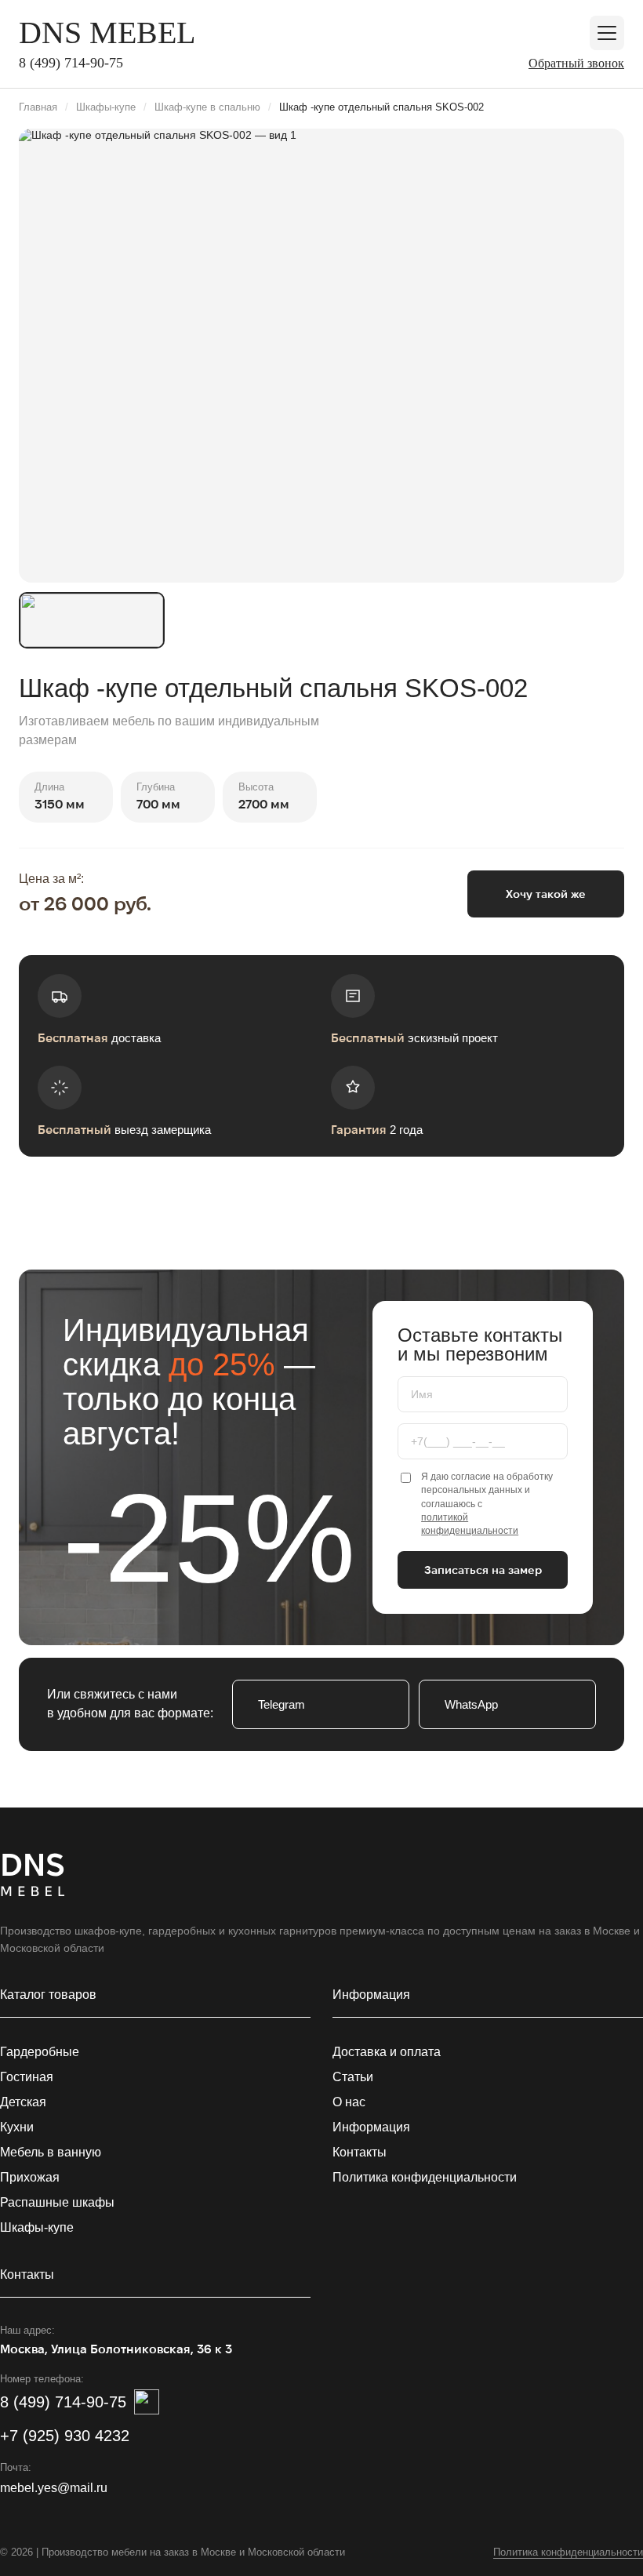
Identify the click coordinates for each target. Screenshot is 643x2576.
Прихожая (30, 2177)
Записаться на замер (483, 1570)
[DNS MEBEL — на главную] (33, 1877)
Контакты (360, 2152)
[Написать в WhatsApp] (147, 2402)
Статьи (353, 2077)
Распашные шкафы (57, 2202)
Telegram (282, 1704)
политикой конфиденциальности (470, 1524)
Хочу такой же (546, 894)
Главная (38, 107)
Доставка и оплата (387, 2052)
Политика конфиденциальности (425, 2177)
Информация (371, 2127)
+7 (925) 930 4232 (65, 2436)
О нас (349, 2102)
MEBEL (107, 33)
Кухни (17, 2127)
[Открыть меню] (607, 33)
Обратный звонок (576, 63)
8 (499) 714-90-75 (71, 63)
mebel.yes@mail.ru (54, 2488)
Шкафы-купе (106, 107)
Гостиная (27, 2077)
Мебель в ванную (51, 2152)
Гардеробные (40, 2052)
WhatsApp (471, 1704)
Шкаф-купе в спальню (207, 107)
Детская (23, 2102)
